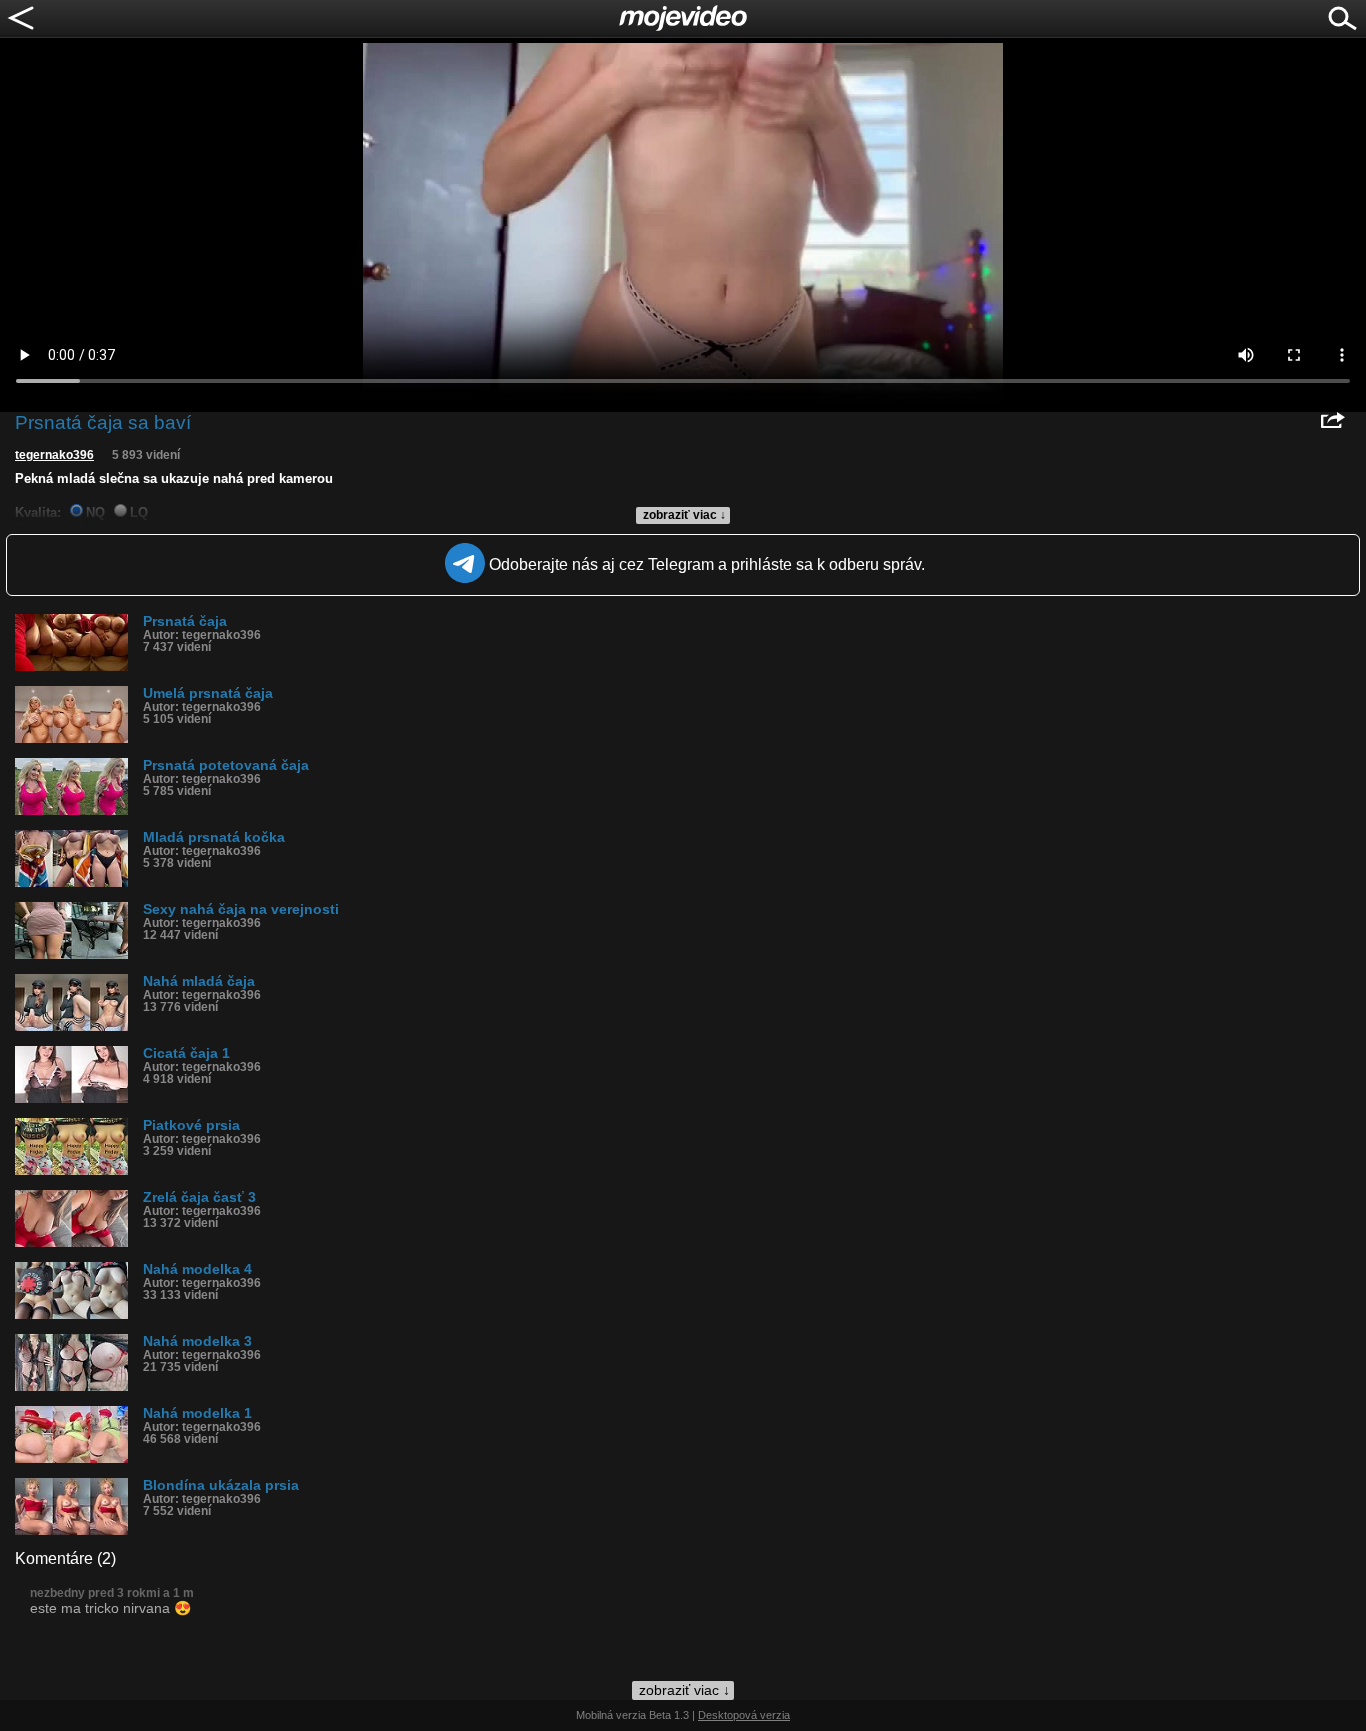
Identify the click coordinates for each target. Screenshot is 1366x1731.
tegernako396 (54, 455)
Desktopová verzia (744, 1715)
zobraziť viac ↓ (684, 515)
